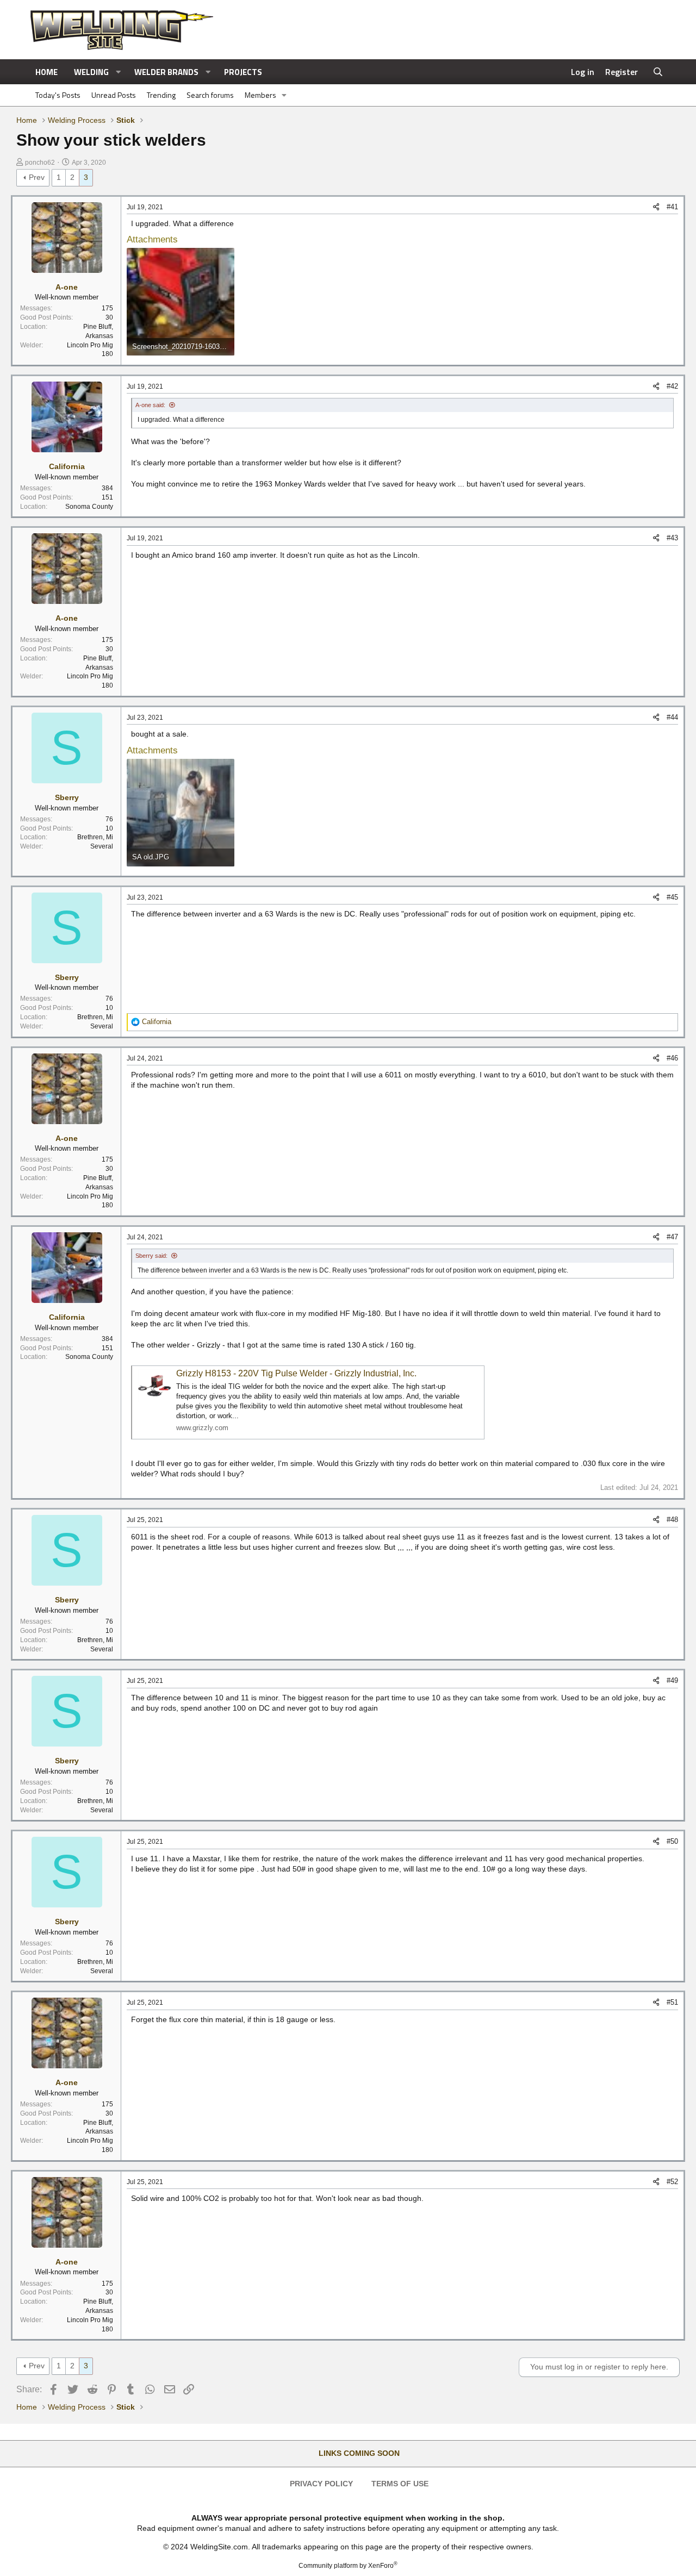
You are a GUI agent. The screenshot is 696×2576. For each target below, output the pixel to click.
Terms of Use (400, 2484)
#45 (672, 897)
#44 (672, 717)
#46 (672, 1058)
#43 (672, 538)
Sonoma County (89, 507)
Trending (161, 95)
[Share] (656, 207)
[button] (119, 72)
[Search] (658, 72)
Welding (91, 72)
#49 (672, 1680)
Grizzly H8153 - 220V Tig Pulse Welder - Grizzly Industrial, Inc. (296, 1373)
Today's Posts (58, 95)
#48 (672, 1520)
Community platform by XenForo (348, 2566)
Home (46, 72)
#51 (672, 2002)
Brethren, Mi (95, 837)
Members (260, 95)
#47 (672, 1237)
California (67, 466)
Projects (243, 72)
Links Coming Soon (359, 2453)
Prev (37, 177)
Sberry (67, 797)
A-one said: (150, 405)
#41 (672, 207)
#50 (672, 1841)
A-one (67, 287)
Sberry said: (151, 1256)
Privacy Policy (321, 2484)
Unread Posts (114, 95)
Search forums (210, 95)
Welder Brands (166, 72)
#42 (672, 386)
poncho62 (40, 163)
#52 (672, 2182)
